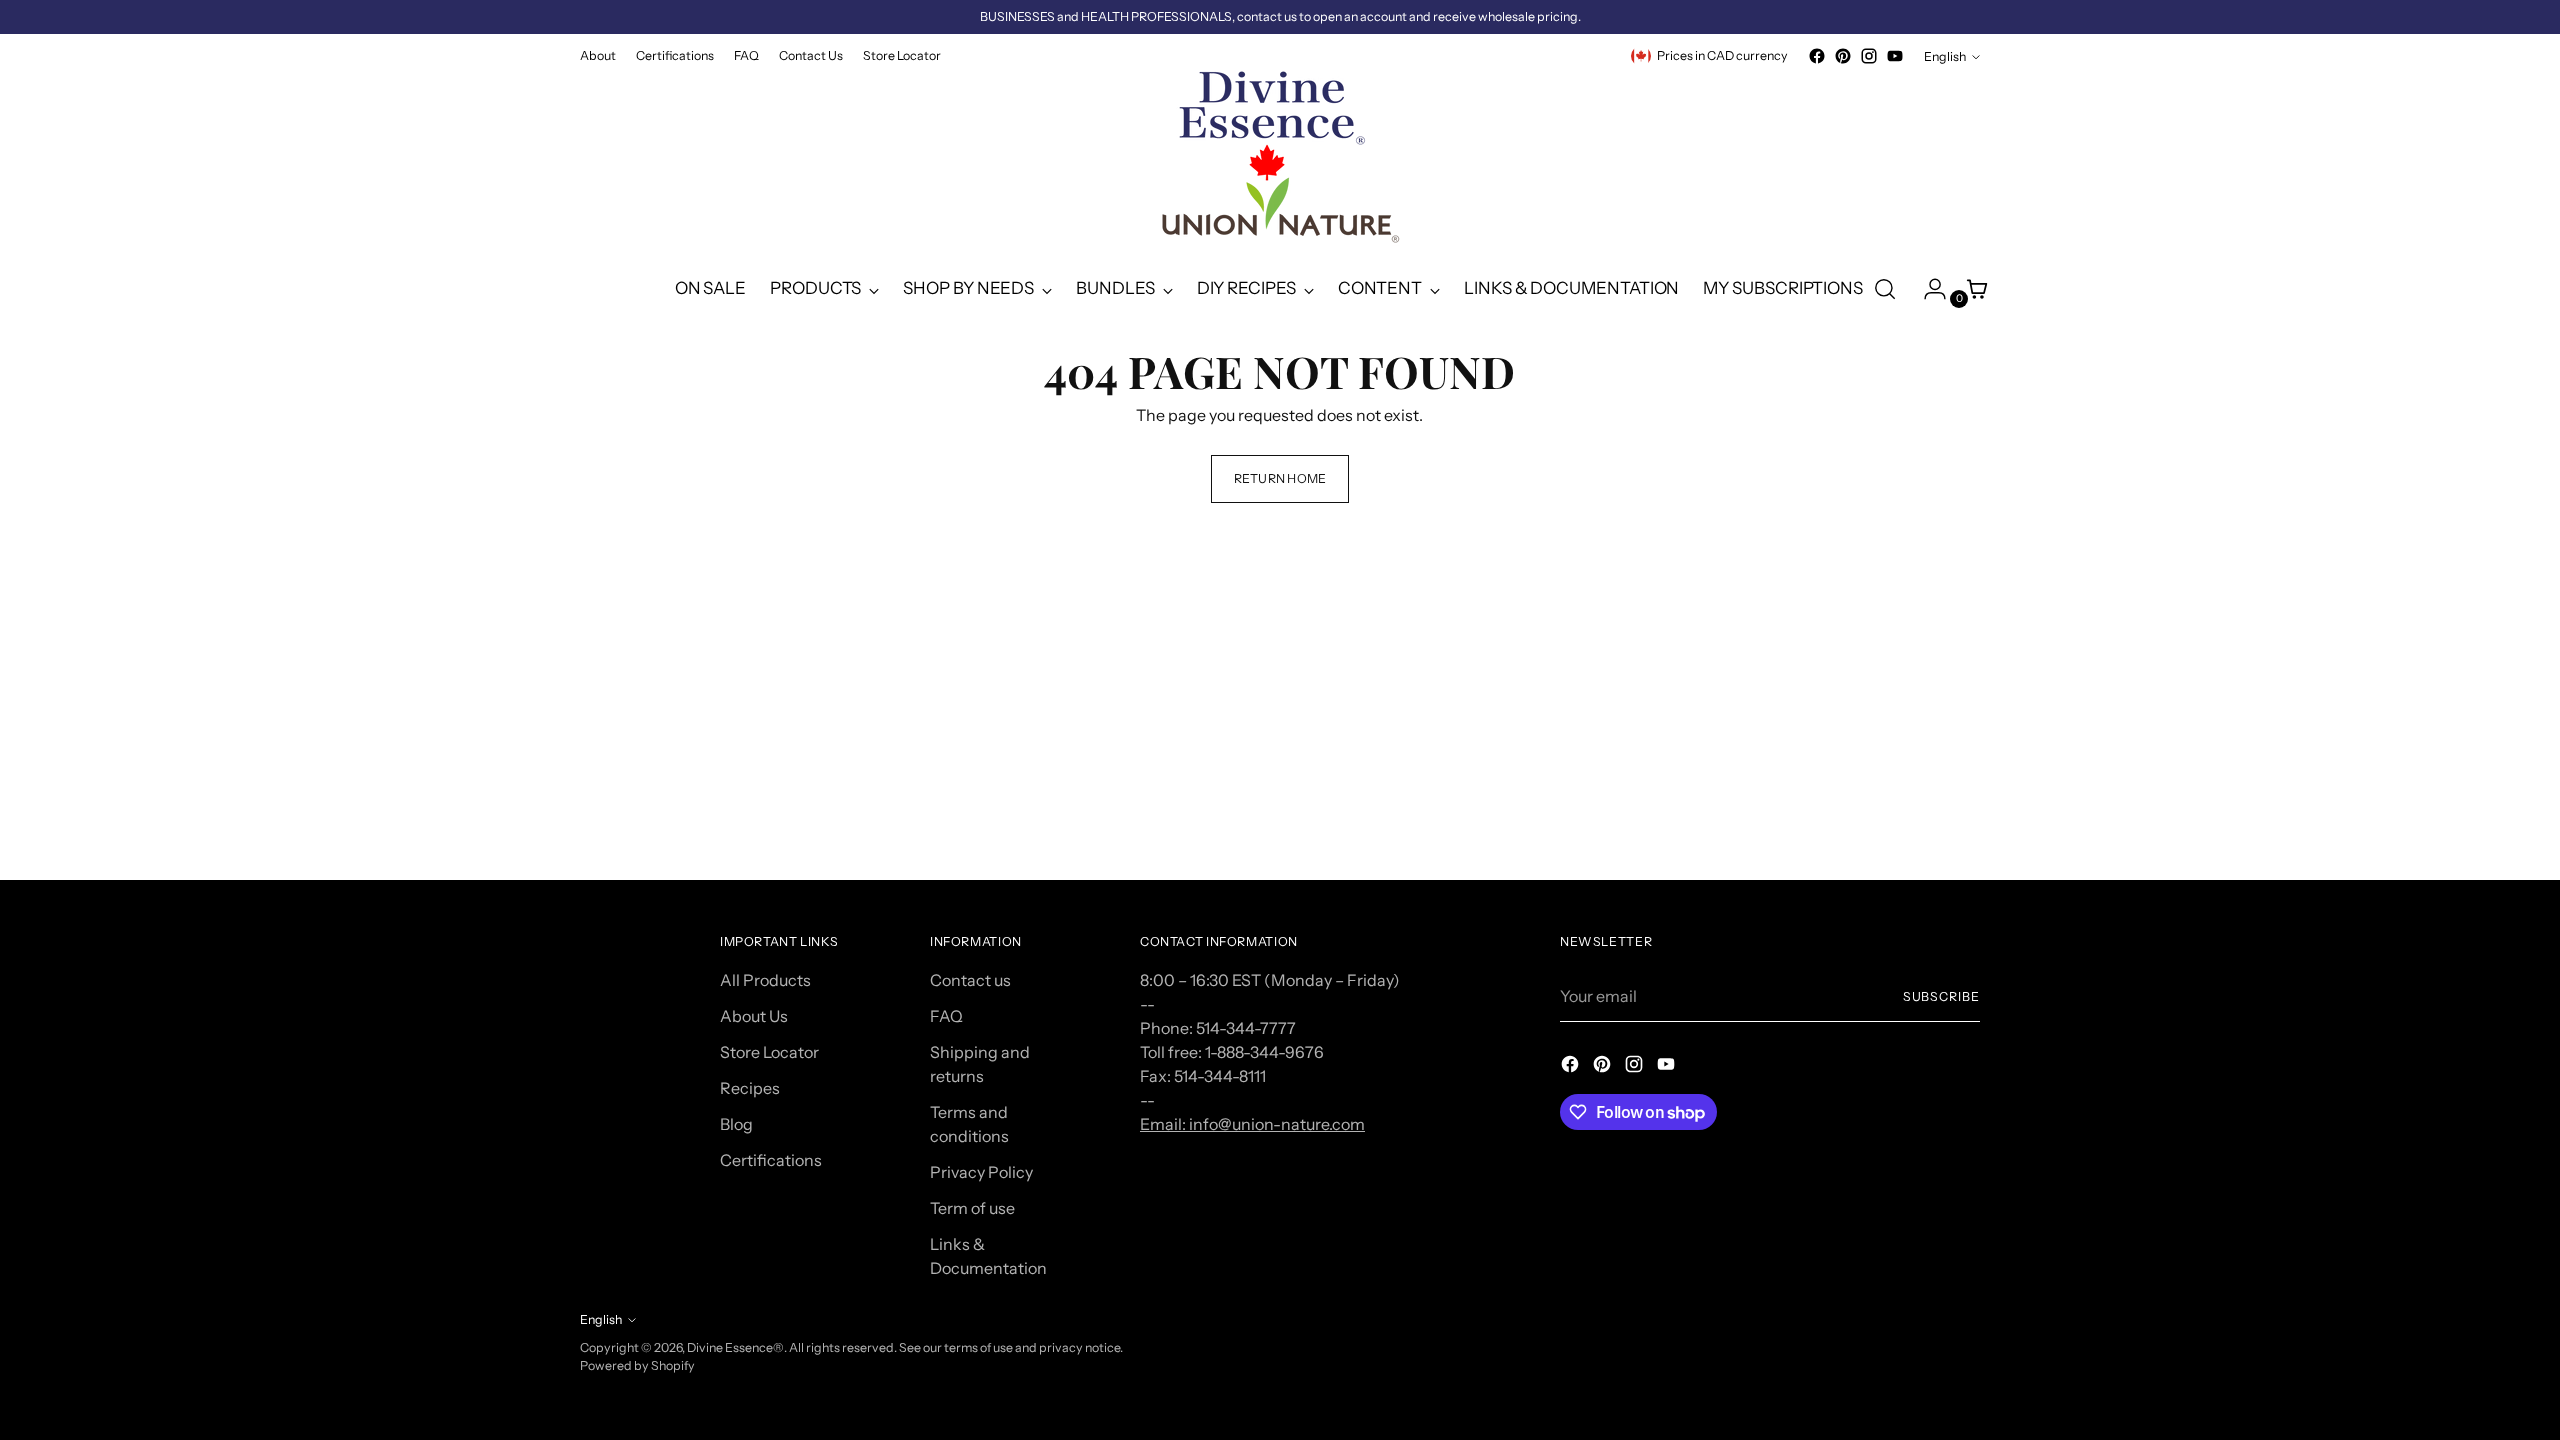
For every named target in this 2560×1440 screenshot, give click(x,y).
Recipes (750, 1088)
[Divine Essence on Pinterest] (1843, 56)
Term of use (972, 1208)
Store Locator (769, 1052)
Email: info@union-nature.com (1252, 1124)
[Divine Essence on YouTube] (1895, 56)
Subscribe (1941, 996)
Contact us (970, 980)
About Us (754, 1016)
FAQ (946, 1016)
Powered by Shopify (637, 1365)
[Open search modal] (1885, 289)
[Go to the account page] (1927, 289)
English (1945, 56)
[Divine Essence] (1280, 162)
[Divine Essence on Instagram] (1869, 56)
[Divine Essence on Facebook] (1817, 56)
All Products (765, 980)
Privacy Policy (981, 1172)
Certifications (771, 1160)
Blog (736, 1124)
